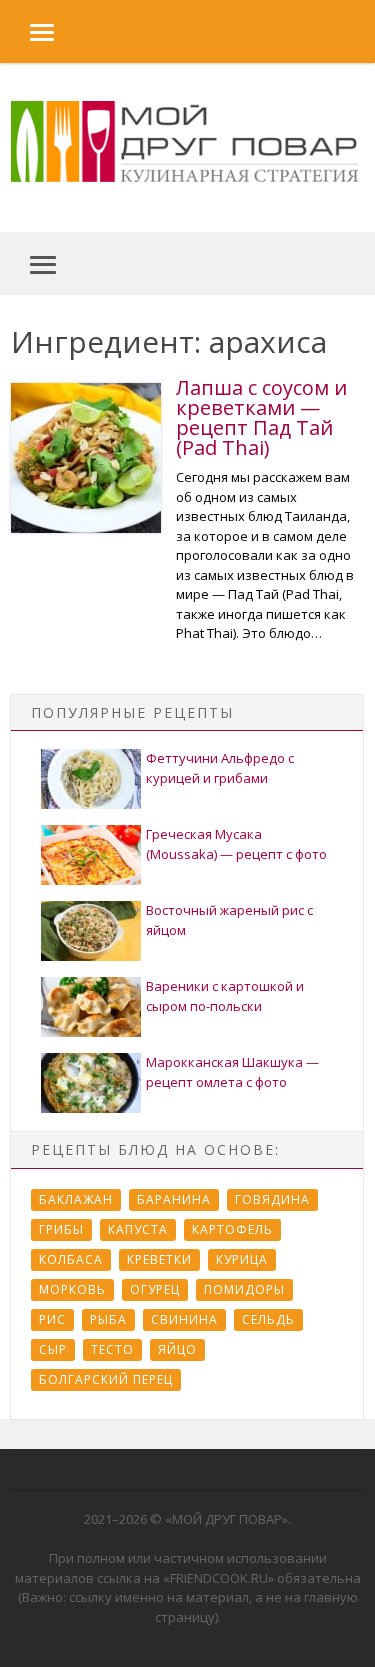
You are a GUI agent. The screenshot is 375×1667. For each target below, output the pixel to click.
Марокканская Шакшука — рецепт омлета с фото (232, 1072)
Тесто (112, 1349)
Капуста (138, 1229)
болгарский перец (106, 1379)
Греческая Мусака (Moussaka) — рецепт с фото (236, 844)
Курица (242, 1259)
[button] (27, 31)
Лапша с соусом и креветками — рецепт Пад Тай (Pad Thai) (261, 417)
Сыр (53, 1349)
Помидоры (244, 1289)
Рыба (108, 1319)
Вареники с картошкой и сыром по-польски (225, 996)
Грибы (61, 1229)
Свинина (184, 1319)
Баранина (174, 1199)
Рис (52, 1319)
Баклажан (76, 1199)
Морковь (72, 1289)
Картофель (232, 1229)
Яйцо (177, 1349)
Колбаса (71, 1259)
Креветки (159, 1259)
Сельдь (268, 1319)
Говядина (272, 1199)
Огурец (155, 1289)
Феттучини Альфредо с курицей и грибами (220, 768)
